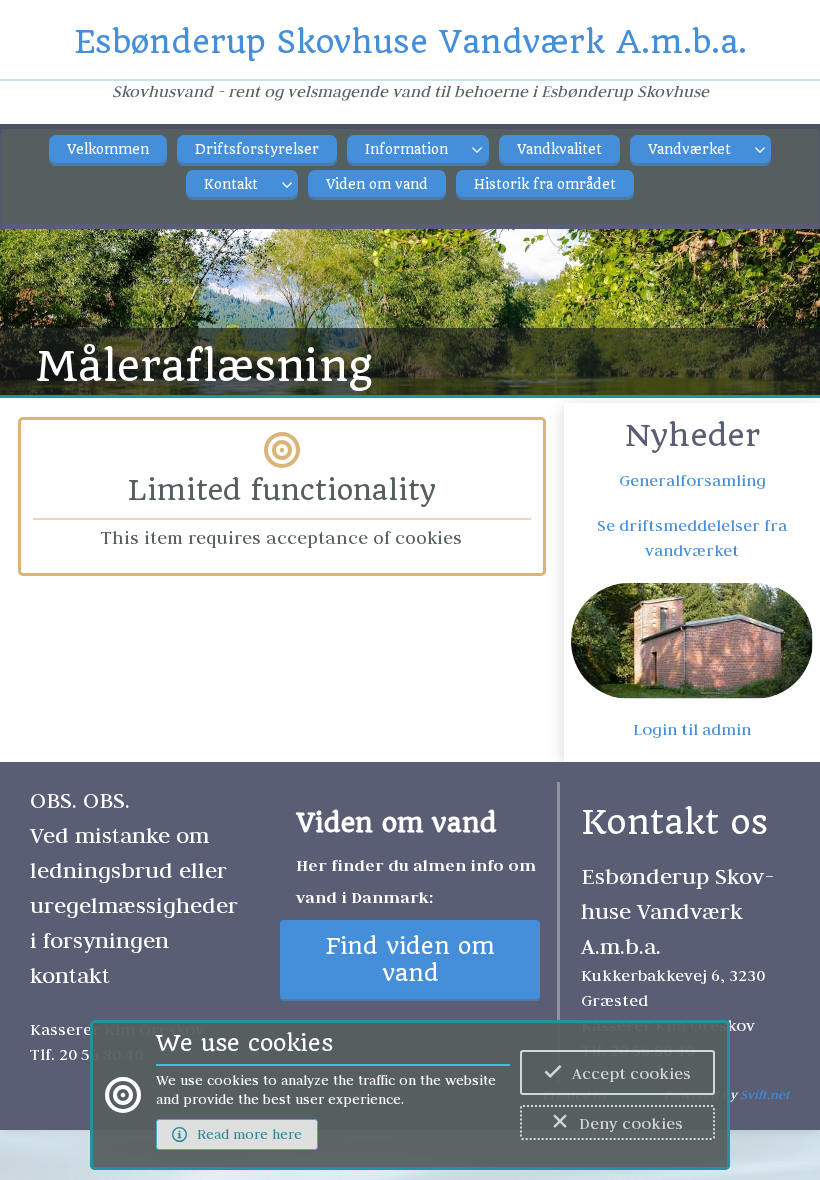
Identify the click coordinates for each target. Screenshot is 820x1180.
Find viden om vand (410, 960)
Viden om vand (377, 184)
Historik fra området (545, 184)
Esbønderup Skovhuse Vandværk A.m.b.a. (410, 42)
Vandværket (689, 149)
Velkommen (108, 149)
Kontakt (231, 184)
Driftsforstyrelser (257, 149)
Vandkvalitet (559, 149)
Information (406, 149)
